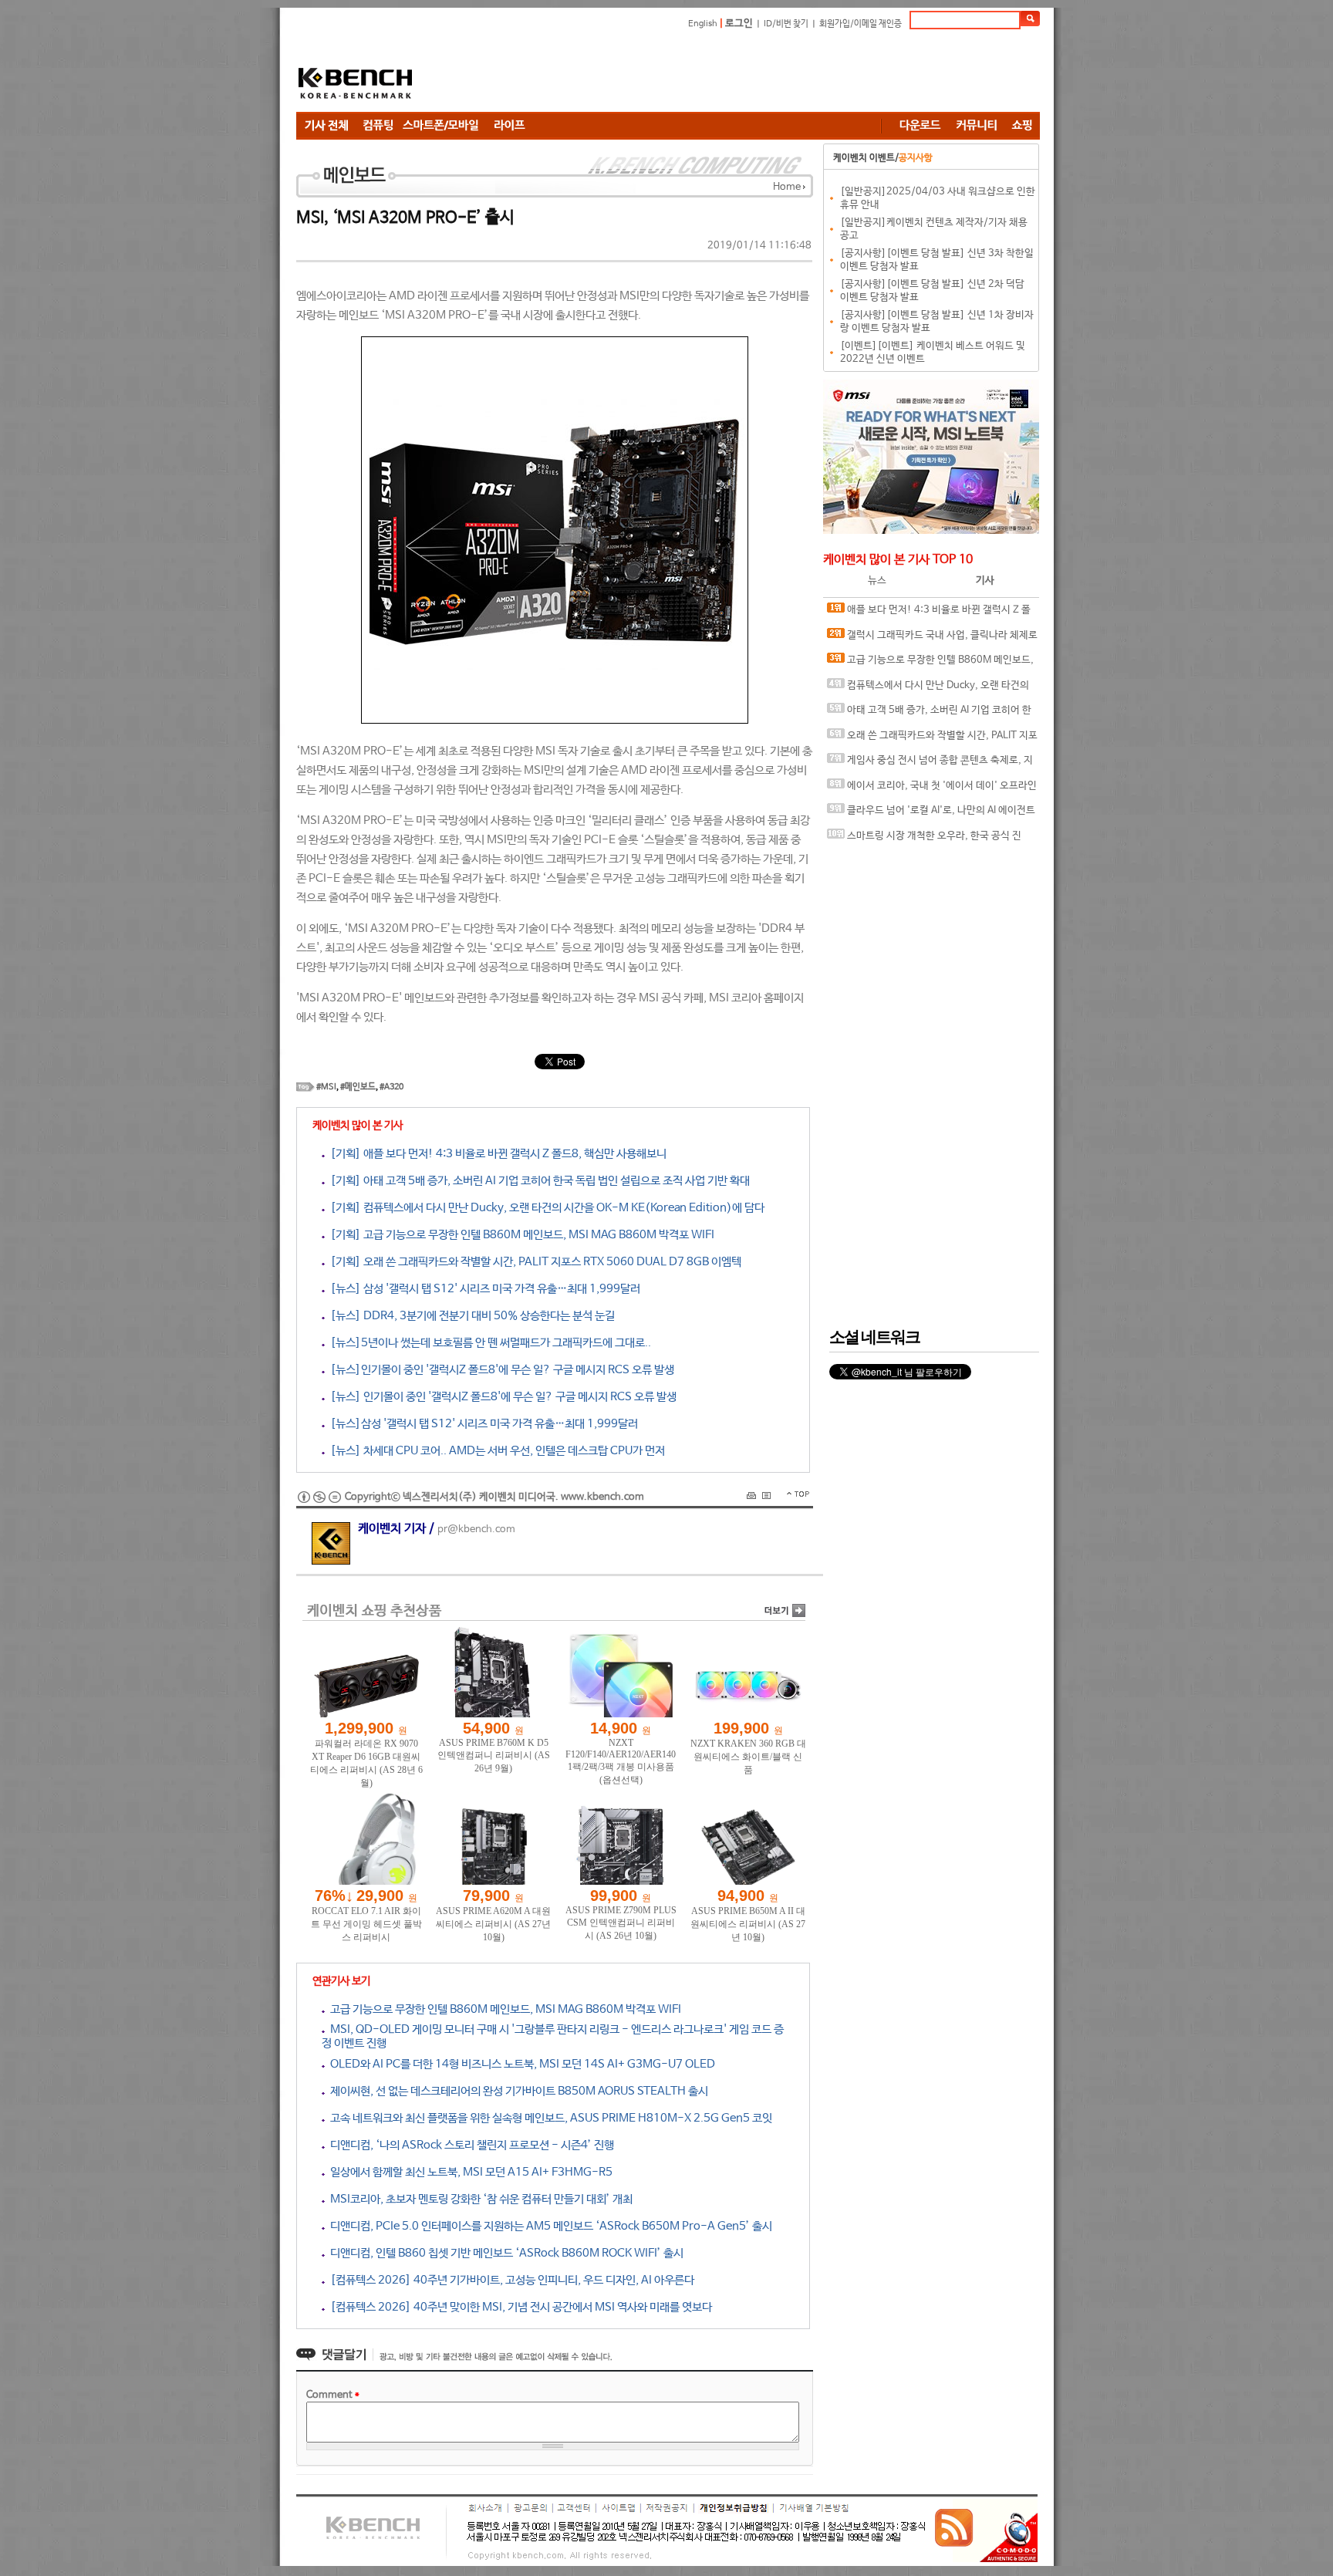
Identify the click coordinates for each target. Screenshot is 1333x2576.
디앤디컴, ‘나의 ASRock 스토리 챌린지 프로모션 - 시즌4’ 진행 (469, 2145)
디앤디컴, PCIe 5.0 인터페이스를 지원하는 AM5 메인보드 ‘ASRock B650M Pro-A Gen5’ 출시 (548, 2226)
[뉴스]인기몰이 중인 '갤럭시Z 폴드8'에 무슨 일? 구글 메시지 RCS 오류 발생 (499, 1370)
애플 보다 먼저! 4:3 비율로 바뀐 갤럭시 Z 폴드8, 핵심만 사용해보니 (929, 614)
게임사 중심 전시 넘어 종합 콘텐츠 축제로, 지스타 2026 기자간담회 (930, 764)
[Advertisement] (759, 73)
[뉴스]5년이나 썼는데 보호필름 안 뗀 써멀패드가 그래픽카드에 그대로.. (488, 1343)
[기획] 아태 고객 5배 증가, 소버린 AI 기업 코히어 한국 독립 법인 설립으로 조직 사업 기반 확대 (537, 1181)
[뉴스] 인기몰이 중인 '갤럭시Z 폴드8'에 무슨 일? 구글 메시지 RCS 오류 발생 (501, 1397)
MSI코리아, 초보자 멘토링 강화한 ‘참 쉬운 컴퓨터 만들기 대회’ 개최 (479, 2199)
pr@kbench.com (476, 1529)
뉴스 (877, 581)
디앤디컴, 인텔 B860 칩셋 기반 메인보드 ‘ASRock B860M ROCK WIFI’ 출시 (504, 2253)
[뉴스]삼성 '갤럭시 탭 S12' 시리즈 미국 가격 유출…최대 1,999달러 (481, 1424)
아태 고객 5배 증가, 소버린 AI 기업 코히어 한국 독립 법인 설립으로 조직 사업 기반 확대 (929, 714)
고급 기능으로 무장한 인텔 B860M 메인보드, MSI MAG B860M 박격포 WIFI (503, 2009)
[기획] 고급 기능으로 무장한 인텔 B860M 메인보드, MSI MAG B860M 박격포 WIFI (520, 1235)
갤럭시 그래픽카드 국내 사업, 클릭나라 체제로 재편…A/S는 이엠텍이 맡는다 (932, 639)
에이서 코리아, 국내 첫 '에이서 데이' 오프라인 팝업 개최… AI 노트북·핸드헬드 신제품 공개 (932, 790)
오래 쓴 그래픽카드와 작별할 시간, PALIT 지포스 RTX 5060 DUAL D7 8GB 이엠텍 (932, 739)
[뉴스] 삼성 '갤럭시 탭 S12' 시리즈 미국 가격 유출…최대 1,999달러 (483, 1289)
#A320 (391, 1087)
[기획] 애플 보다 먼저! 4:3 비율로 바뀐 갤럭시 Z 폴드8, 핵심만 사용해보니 (496, 1154)
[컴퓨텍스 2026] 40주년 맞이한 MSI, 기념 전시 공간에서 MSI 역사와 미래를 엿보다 (518, 2307)
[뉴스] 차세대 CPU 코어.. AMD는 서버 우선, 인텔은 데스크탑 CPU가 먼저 (495, 1451)
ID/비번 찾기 (786, 24)
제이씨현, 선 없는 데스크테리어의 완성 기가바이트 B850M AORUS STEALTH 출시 (516, 2091)
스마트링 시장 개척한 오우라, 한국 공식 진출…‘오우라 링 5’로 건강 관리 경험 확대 (924, 840)
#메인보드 (358, 1087)
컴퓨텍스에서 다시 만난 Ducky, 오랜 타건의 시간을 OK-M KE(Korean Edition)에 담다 (928, 689)
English (703, 24)
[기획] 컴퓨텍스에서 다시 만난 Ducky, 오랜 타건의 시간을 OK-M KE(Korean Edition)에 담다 (545, 1208)
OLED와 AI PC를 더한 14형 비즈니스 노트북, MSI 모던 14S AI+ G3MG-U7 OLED (520, 2064)
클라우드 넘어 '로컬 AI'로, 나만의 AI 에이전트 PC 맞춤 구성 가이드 (931, 814)
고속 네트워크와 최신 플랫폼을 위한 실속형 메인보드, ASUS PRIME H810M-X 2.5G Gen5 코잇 (548, 2118)
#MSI (326, 1087)
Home (787, 187)
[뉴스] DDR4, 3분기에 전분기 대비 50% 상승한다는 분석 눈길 (470, 1316)
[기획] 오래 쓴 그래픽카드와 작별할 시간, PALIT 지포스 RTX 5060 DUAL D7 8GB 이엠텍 (533, 1262)
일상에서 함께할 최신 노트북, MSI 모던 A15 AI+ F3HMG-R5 (469, 2172)
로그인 (739, 24)
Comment (333, 2395)
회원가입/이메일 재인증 (861, 24)
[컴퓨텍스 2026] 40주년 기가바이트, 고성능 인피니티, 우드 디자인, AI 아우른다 (510, 2280)
